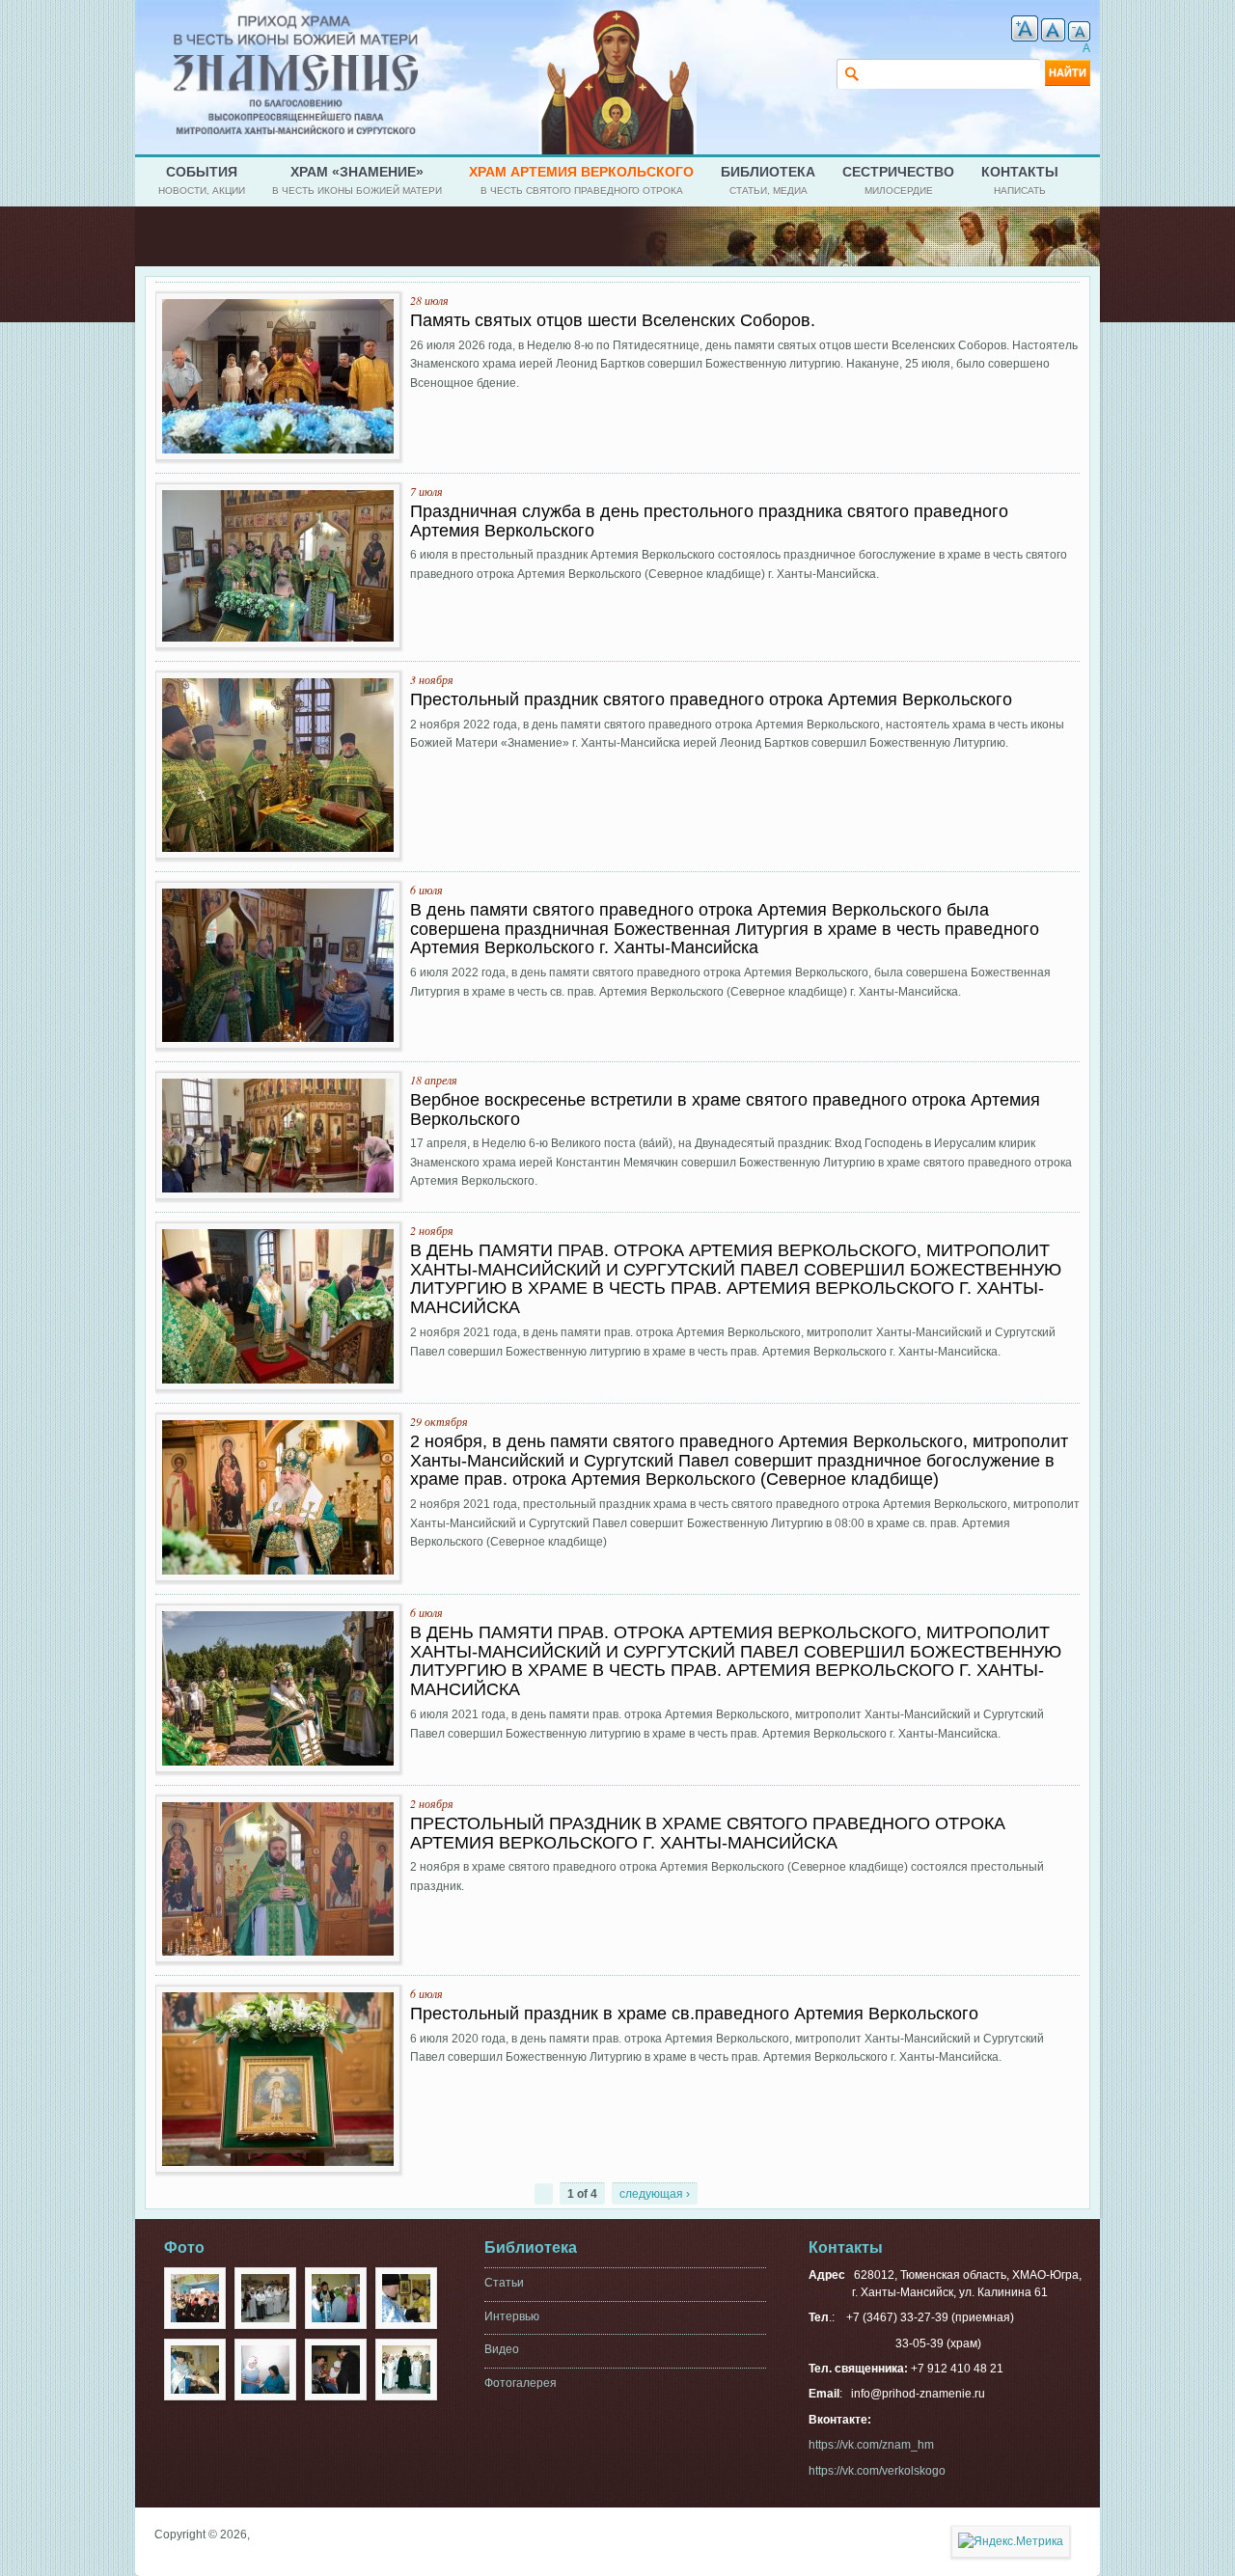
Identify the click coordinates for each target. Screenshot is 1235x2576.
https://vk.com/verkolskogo (877, 2471)
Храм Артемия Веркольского (581, 180)
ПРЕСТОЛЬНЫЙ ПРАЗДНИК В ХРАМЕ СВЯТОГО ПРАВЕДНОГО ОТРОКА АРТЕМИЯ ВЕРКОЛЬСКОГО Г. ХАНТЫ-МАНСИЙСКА (708, 1833)
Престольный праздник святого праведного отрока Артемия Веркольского (711, 699)
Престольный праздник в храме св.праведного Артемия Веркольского (694, 2014)
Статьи (504, 2283)
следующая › (655, 2194)
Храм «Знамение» (357, 180)
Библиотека (768, 180)
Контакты (1020, 180)
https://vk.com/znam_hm (871, 2445)
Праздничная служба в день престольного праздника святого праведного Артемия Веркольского (709, 521)
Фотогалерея (521, 2383)
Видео (502, 2349)
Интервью (512, 2316)
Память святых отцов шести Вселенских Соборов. (613, 320)
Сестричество (898, 180)
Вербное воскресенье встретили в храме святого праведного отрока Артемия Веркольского (725, 1110)
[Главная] (296, 23)
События (202, 180)
